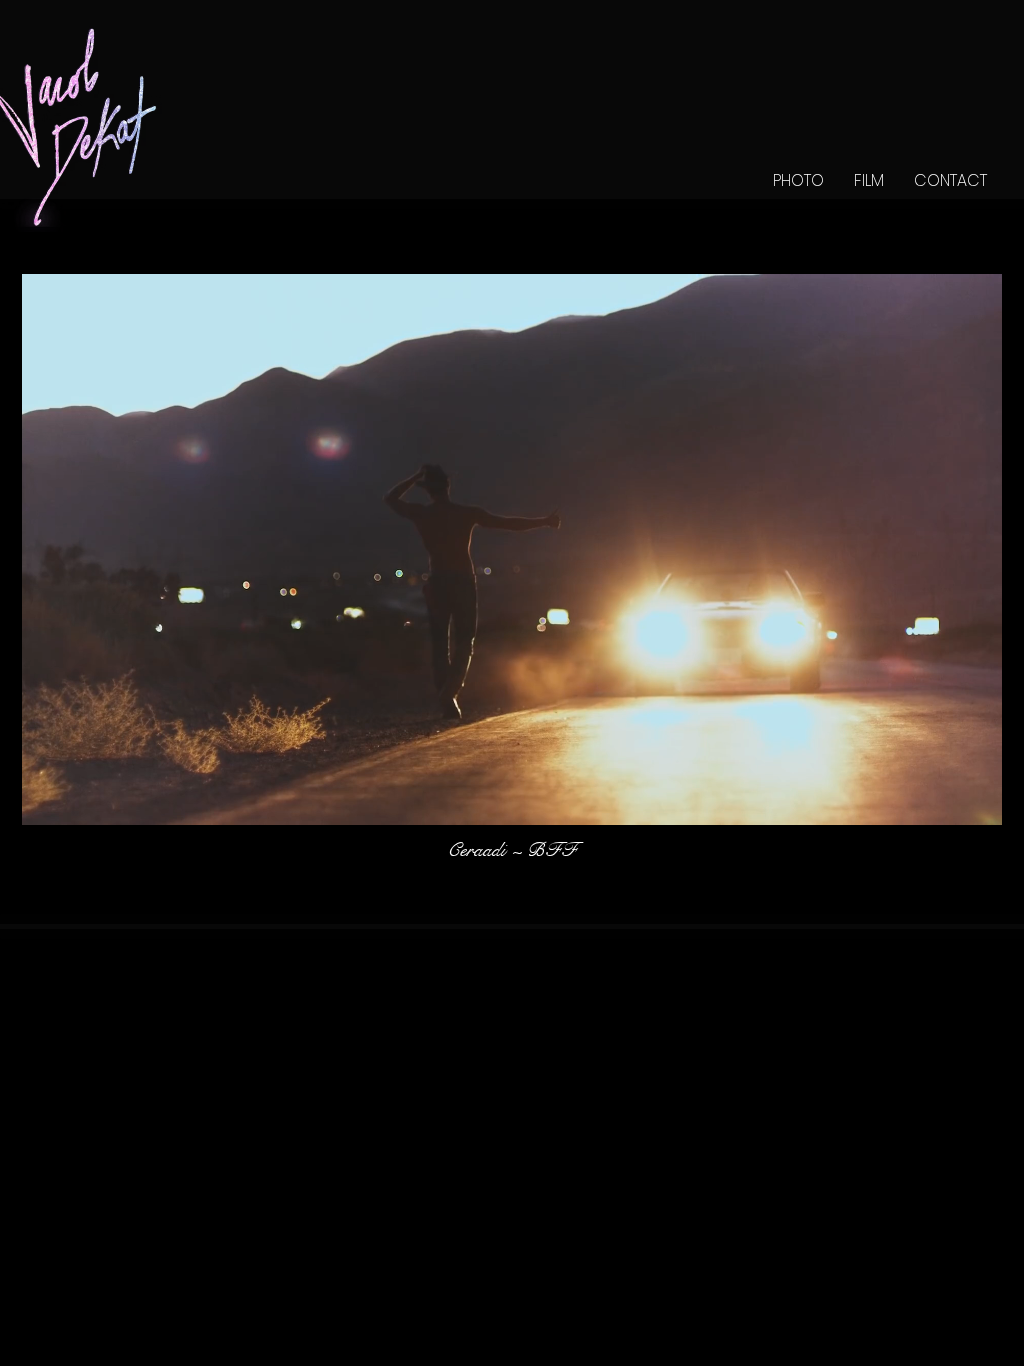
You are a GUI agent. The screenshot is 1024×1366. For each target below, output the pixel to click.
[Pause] (48, 799)
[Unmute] (82, 799)
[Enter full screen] (975, 799)
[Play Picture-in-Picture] (941, 799)
